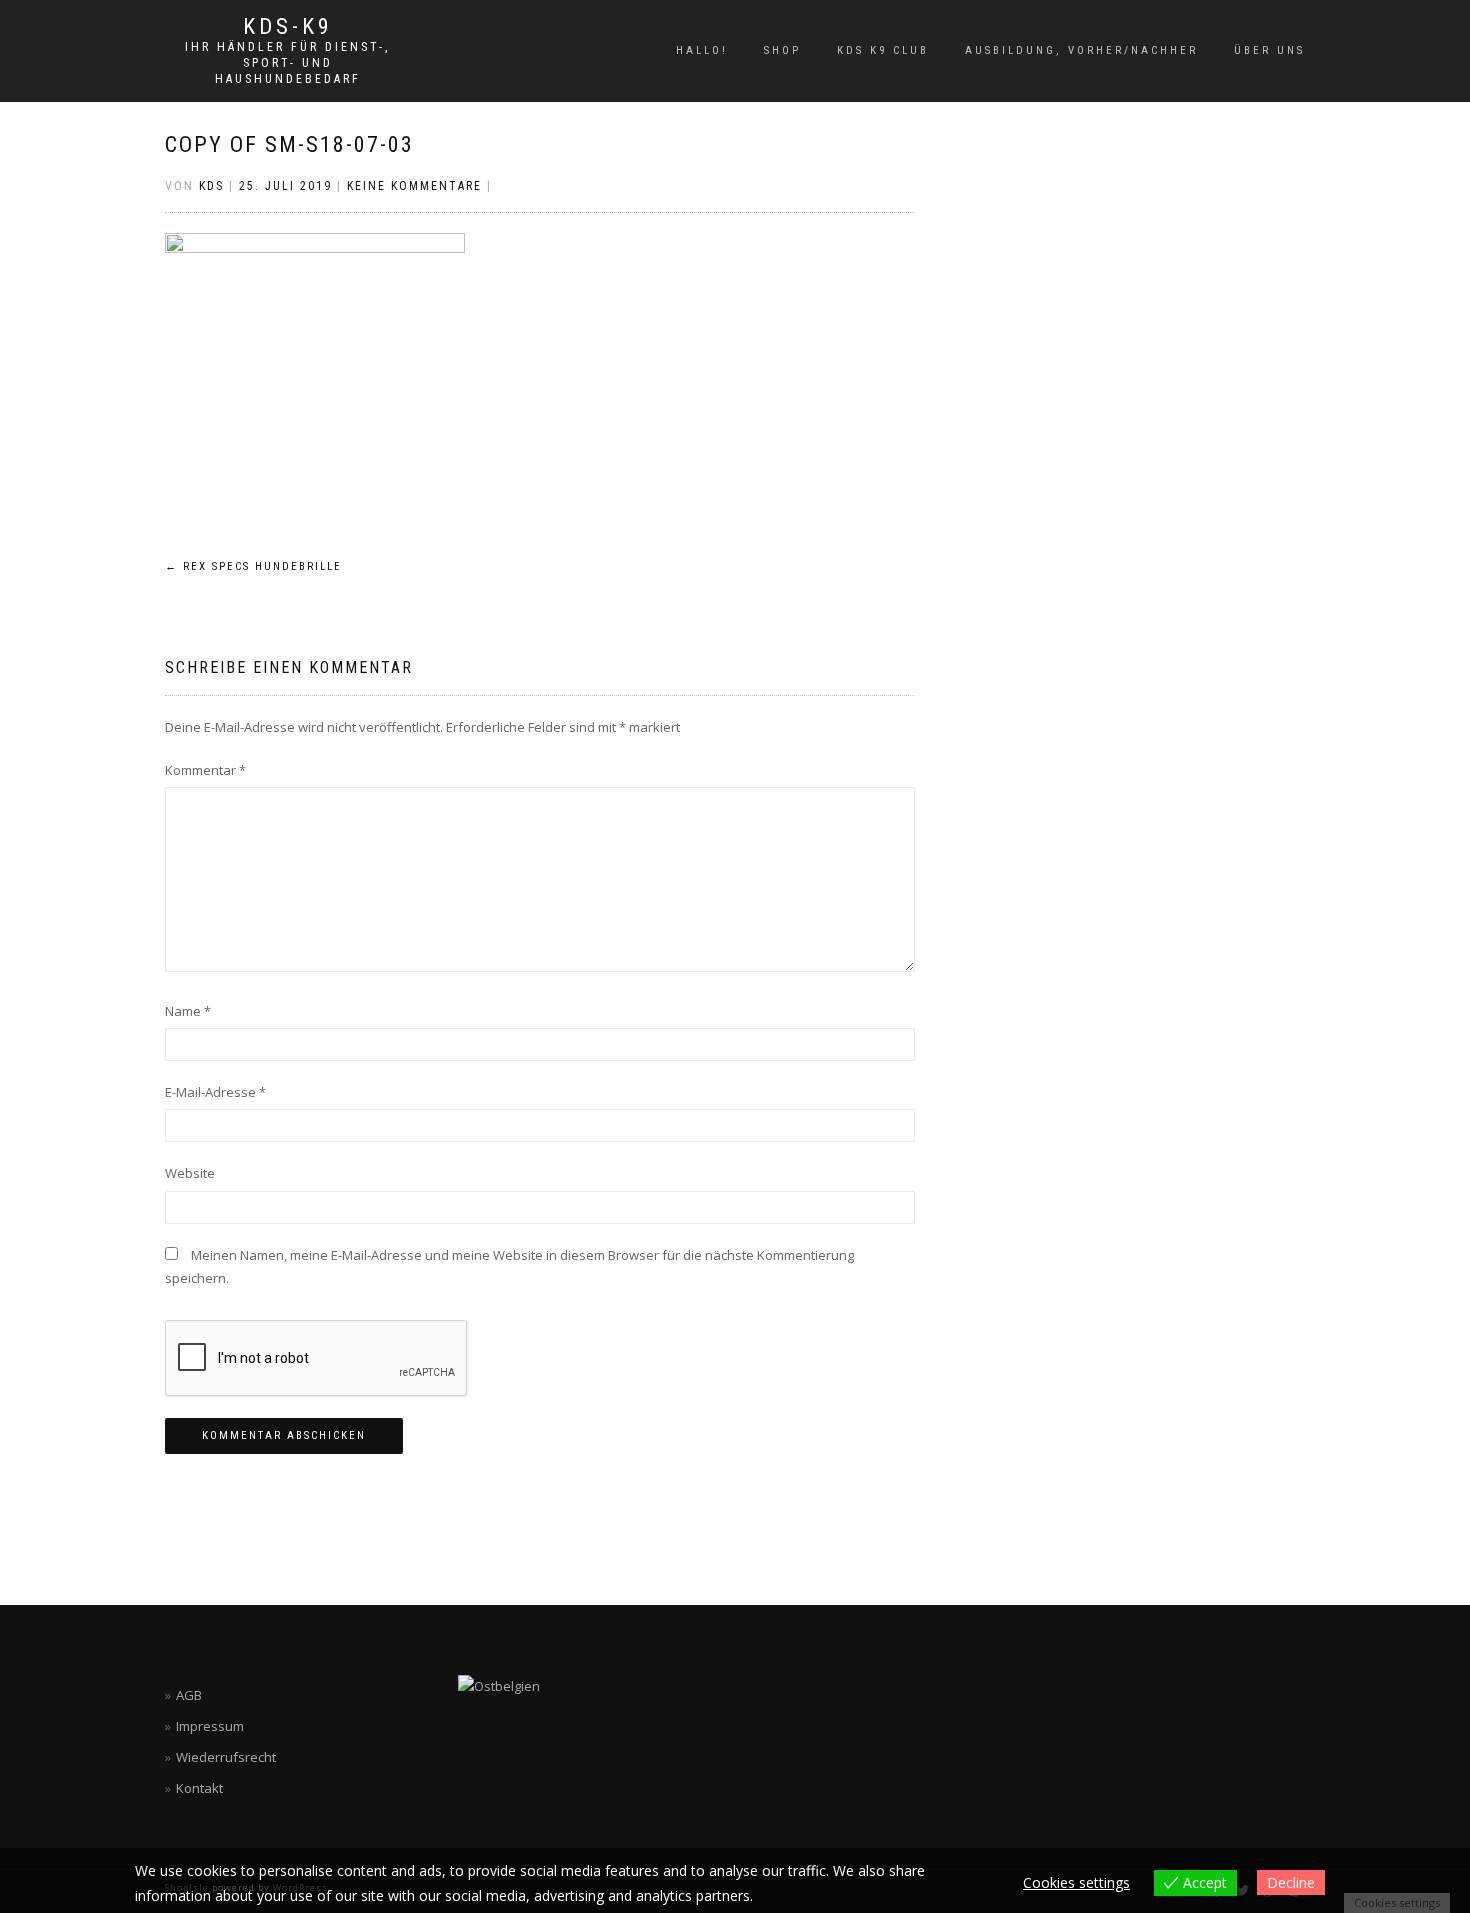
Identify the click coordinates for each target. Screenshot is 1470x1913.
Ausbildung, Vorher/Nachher (1081, 50)
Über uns (1269, 50)
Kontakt (199, 1788)
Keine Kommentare (414, 186)
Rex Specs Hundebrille (253, 566)
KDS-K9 (288, 27)
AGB (189, 1695)
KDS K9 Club (883, 50)
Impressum (210, 1726)
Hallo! (702, 50)
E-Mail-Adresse (215, 1092)
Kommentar (205, 770)
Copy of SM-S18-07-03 (289, 144)
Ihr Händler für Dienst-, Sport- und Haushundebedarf (287, 63)
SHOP (782, 50)
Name (188, 1011)
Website (190, 1173)
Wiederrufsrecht (226, 1757)
